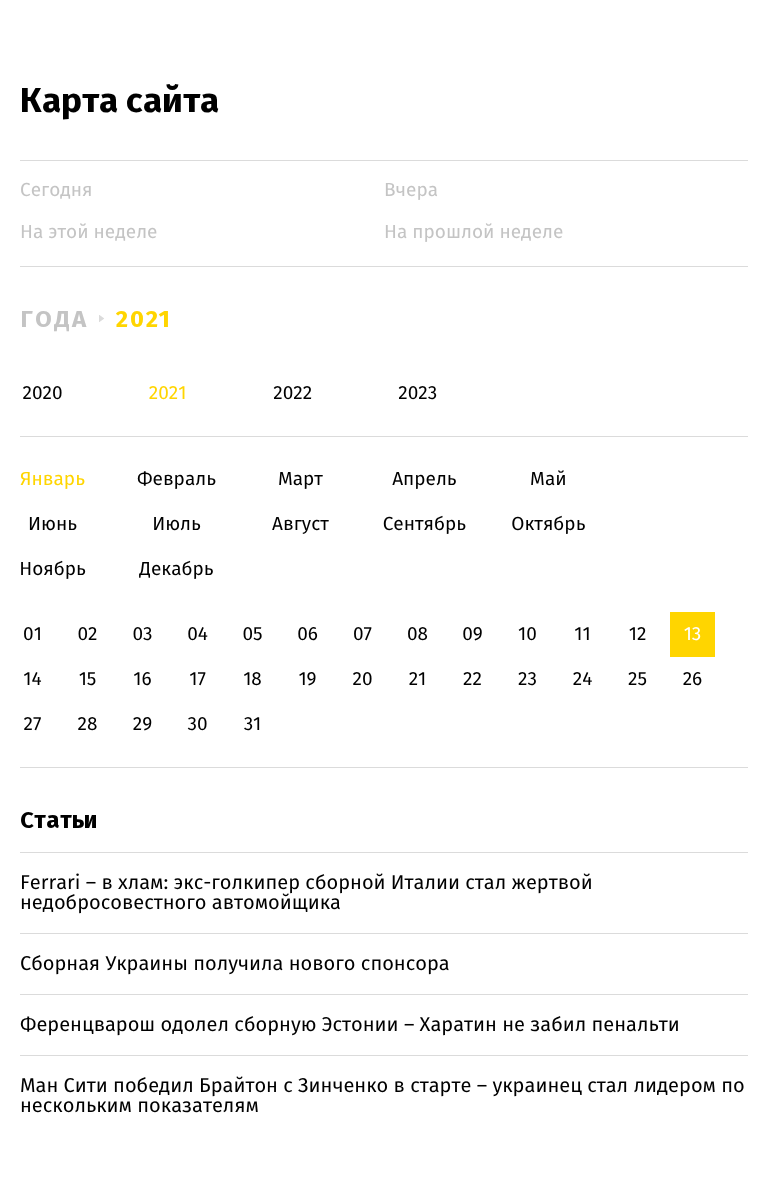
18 (252, 679)
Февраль (176, 479)
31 (253, 724)
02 (87, 634)
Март (300, 479)
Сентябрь (424, 524)
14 (32, 679)
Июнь (52, 524)
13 (693, 634)
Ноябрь (52, 569)
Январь (52, 479)
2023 (417, 393)
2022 (292, 393)
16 (142, 679)
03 (142, 634)
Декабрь (176, 569)
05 (252, 634)
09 (472, 634)
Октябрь (548, 524)
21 (418, 679)
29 (142, 724)
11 (582, 634)
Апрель (424, 479)
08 (417, 634)
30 (197, 724)
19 (307, 679)
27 (33, 724)
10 (527, 634)
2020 (43, 393)
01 (32, 634)
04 (197, 634)
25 (637, 679)
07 (362, 634)
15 (88, 679)
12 (638, 634)
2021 (144, 319)
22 (472, 679)
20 (362, 679)
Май (548, 479)
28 (88, 724)
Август (300, 524)
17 (197, 679)
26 (693, 679)
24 (583, 679)
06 (307, 634)
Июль (176, 524)
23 (527, 679)
